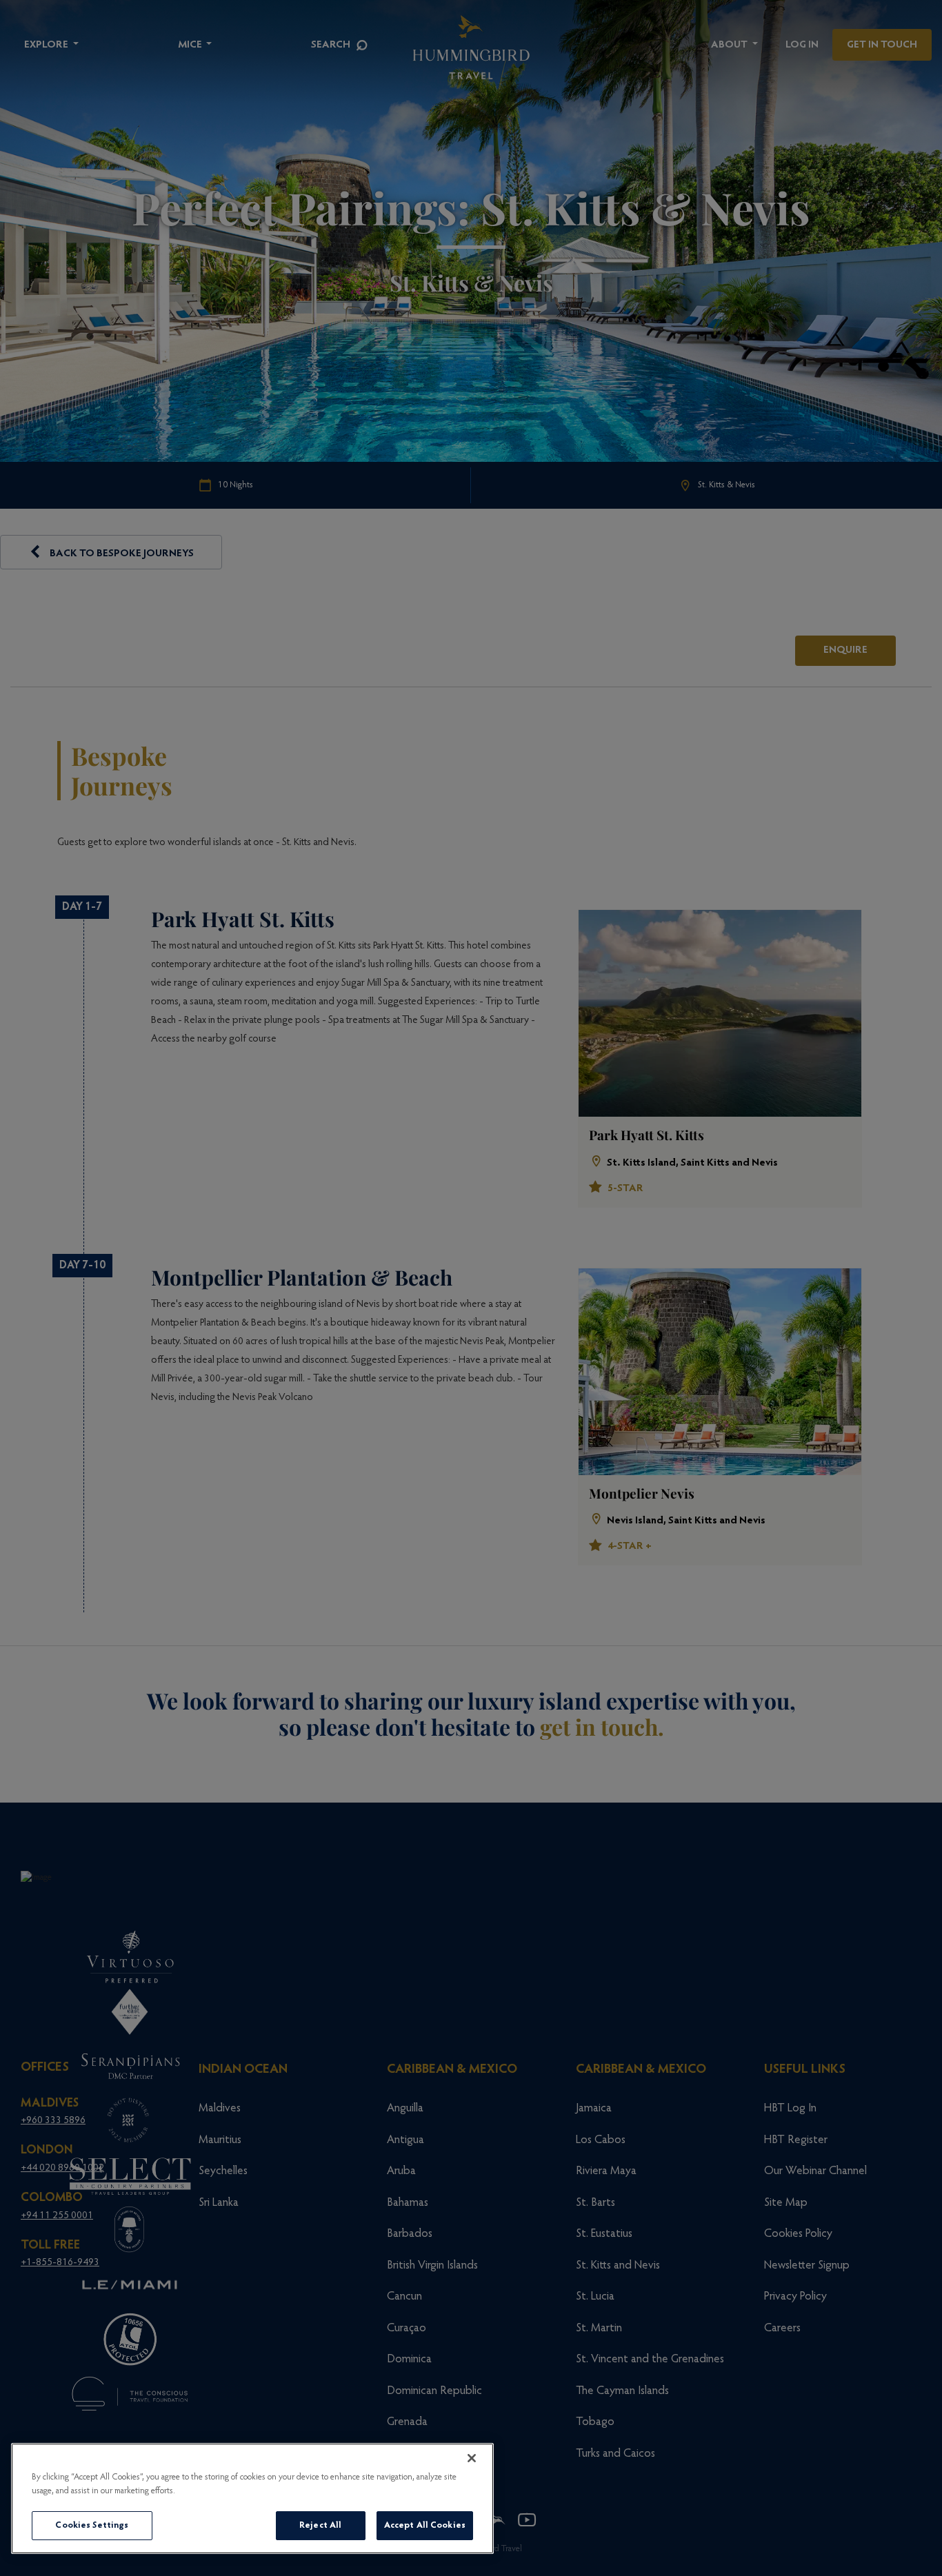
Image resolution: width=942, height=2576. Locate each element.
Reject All (320, 2525)
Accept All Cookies (425, 2525)
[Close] (472, 2458)
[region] (252, 2498)
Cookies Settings (92, 2525)
